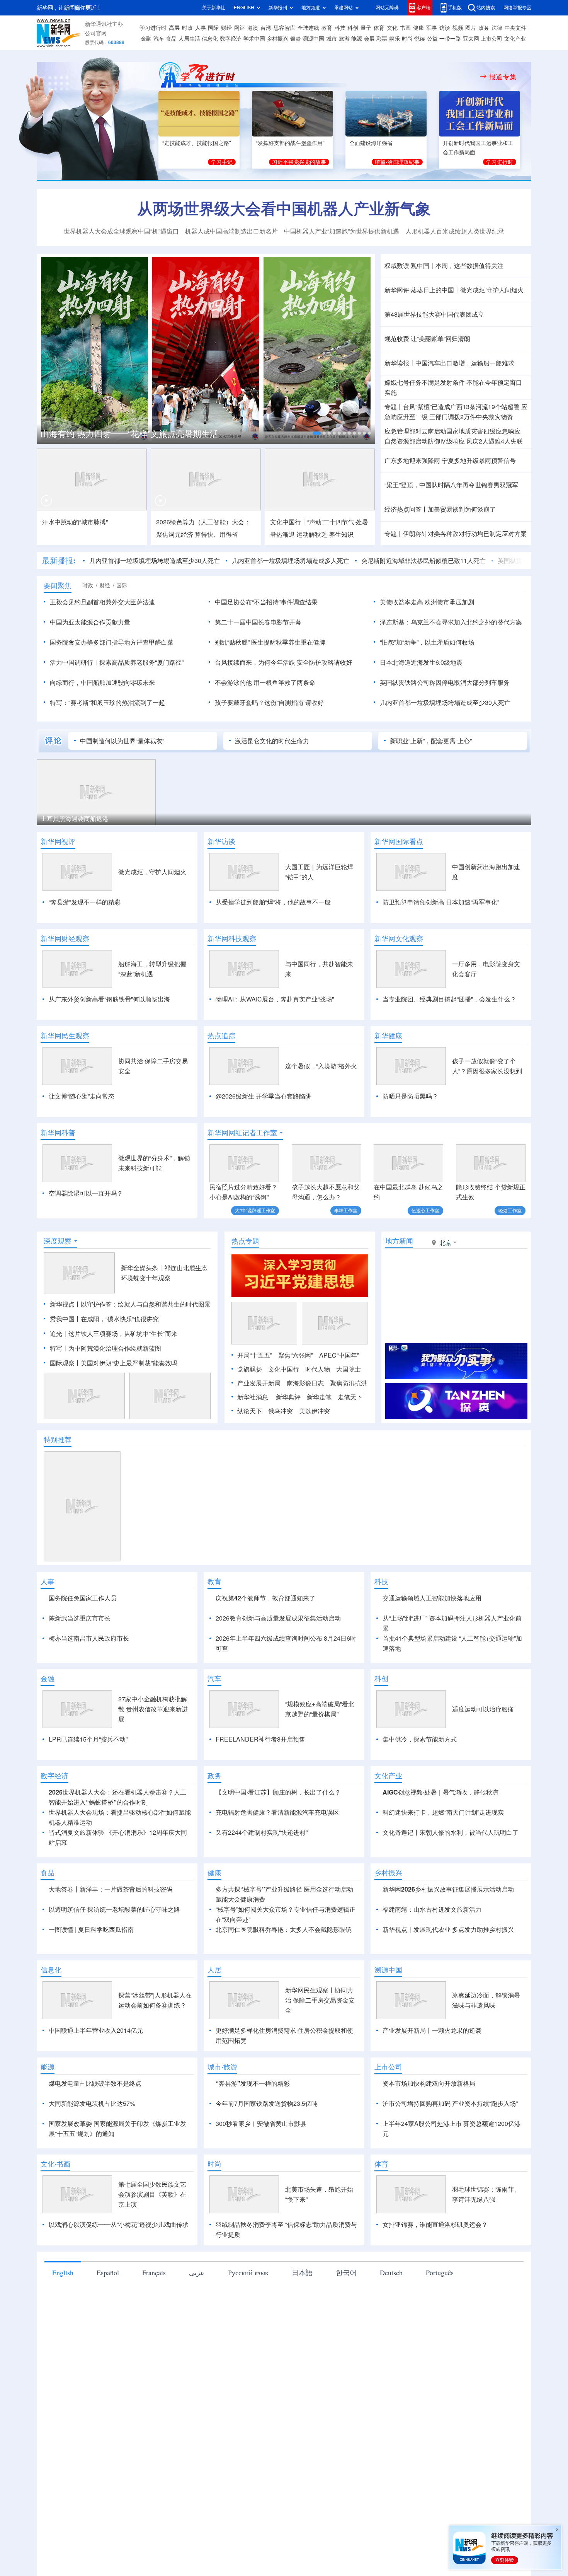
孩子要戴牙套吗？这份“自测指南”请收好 (269, 703)
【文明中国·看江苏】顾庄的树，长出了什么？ (278, 1792)
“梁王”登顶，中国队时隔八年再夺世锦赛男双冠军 (451, 485)
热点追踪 (221, 1036)
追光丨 (59, 1334)
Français (154, 2272)
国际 (213, 28)
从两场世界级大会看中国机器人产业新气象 (284, 208)
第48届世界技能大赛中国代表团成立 (434, 314)
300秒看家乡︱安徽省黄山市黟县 (261, 2124)
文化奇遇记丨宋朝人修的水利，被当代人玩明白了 (451, 1832)
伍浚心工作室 (425, 1210)
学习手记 (222, 162)
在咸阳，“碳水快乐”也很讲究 (120, 1319)
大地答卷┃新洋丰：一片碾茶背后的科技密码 (111, 1889)
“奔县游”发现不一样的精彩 (85, 902)
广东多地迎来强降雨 (412, 461)
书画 (405, 28)
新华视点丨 (65, 1304)
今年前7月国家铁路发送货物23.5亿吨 (267, 2103)
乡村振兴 (277, 39)
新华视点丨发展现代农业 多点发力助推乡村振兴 (448, 1929)
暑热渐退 (282, 534)
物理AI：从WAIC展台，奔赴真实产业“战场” (275, 999)
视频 (458, 28)
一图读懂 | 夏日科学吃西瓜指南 (91, 1929)
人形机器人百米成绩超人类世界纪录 (455, 231)
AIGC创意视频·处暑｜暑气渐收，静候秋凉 (440, 1792)
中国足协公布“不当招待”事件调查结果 (266, 602)
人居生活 (189, 39)
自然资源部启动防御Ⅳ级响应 (425, 441)
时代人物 (318, 1369)
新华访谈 (221, 841)
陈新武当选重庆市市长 (80, 1618)
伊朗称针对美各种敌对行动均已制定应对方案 (465, 534)
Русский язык (248, 2272)
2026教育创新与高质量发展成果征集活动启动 (278, 1618)
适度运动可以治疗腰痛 (483, 1709)
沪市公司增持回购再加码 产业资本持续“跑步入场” (450, 2103)
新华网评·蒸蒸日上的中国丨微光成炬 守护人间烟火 (454, 290)
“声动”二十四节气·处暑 (338, 522)
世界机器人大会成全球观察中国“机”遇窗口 (121, 231)
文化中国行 (284, 1369)
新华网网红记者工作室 (242, 1133)
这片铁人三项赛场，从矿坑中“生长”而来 (123, 1334)
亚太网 (471, 39)
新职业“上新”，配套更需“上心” (431, 741)
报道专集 (503, 77)
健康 (418, 28)
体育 (379, 28)
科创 (353, 28)
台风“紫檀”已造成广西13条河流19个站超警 (461, 407)
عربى (197, 2272)
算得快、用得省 (216, 534)
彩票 (382, 39)
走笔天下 (350, 1397)
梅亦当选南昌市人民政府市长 (89, 1638)
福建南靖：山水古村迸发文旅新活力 (432, 1909)
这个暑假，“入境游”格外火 (321, 1066)
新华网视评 (58, 841)
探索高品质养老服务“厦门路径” (141, 662)
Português (440, 2272)
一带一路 (450, 39)
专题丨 (394, 407)
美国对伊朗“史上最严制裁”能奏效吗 (129, 1363)
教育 (327, 28)
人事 (201, 28)
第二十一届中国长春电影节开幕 (258, 622)
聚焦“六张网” (296, 1355)
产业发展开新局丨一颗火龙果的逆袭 (432, 2030)
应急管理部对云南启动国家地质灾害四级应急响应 (452, 431)
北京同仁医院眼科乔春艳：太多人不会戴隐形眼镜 (284, 1929)
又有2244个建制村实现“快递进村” (262, 1832)
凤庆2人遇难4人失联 (495, 441)
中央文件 (515, 28)
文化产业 (515, 39)
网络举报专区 (517, 8)
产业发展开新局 (259, 1383)
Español (108, 2272)
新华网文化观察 (399, 938)
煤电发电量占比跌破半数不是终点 (95, 2083)
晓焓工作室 (510, 1210)
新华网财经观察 (65, 938)
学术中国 (254, 39)
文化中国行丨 (289, 522)
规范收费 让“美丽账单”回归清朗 (427, 339)
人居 (214, 1970)
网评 (240, 28)
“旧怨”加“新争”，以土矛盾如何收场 (427, 642)
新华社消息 (253, 1397)
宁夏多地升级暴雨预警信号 (479, 461)
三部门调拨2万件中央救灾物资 (471, 417)
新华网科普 (58, 1133)
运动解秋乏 (312, 534)
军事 (432, 28)
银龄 (296, 39)
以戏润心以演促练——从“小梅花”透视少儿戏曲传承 (119, 2225)
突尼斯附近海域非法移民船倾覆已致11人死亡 (423, 561)
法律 (497, 28)
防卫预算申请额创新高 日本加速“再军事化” (441, 902)
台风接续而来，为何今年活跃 (255, 662)
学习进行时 (153, 28)
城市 (332, 39)
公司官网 (96, 33)
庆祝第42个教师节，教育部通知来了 (265, 1598)
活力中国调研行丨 (75, 662)
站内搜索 (486, 8)
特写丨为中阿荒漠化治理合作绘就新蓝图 (105, 1348)
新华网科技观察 (232, 938)
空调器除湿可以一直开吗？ (86, 1193)
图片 (471, 28)
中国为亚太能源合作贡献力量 (90, 622)
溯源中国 (313, 39)
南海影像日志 (305, 1383)
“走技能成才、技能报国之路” (197, 143)
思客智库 (284, 28)
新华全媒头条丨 (143, 1268)
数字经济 (231, 39)
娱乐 (395, 39)
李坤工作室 (346, 1210)
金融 (146, 39)
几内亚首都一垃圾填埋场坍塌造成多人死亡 (291, 561)
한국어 (346, 2272)
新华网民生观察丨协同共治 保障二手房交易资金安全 (320, 2000)
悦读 (420, 39)
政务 (484, 28)
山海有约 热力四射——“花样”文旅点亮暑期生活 (129, 434)
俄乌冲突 (281, 1411)
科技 (340, 28)
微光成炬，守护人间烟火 (152, 872)
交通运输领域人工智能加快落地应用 (432, 1598)
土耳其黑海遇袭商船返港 (75, 819)
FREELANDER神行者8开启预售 (260, 1739)
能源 (357, 39)
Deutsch (391, 2272)
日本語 (302, 2272)
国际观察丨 (65, 1363)
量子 (366, 28)
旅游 (344, 39)
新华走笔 (319, 1397)
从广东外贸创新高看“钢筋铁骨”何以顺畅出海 (109, 999)
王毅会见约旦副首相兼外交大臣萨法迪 (102, 602)
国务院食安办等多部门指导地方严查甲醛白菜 (112, 642)
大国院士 (349, 1369)
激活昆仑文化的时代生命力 (272, 741)
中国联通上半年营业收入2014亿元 (96, 2030)
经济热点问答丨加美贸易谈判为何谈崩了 (440, 509)
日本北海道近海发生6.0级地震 (421, 662)
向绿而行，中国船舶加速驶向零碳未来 (102, 682)
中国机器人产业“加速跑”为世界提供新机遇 (342, 231)
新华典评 (288, 1397)
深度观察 (58, 1241)
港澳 (253, 28)
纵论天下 (250, 1411)
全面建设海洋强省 (371, 143)
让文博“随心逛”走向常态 (82, 1096)
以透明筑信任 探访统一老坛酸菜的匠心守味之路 (114, 1909)
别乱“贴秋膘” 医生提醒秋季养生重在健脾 (270, 642)
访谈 (445, 28)
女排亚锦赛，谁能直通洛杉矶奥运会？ (435, 2225)
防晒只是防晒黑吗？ (410, 1096)
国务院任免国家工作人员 (83, 1598)
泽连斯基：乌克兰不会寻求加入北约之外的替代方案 (451, 622)
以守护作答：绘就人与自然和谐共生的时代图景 (146, 1304)
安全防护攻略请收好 (325, 662)
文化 (392, 28)
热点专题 (245, 1241)
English (63, 2272)
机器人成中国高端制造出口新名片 (231, 231)
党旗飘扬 (250, 1369)
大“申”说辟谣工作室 (255, 1210)
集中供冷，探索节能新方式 (420, 1739)
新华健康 (388, 1036)
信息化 (210, 39)
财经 (226, 28)
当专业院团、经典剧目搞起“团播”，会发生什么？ (449, 999)
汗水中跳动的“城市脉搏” (75, 522)
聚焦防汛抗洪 (349, 1383)
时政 (187, 28)
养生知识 (341, 534)
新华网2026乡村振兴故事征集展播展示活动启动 (448, 1889)
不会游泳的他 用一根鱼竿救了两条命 (265, 682)
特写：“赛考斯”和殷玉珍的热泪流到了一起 (107, 703)
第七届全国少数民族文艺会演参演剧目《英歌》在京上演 (152, 2194)
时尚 (407, 39)
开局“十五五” (255, 1355)
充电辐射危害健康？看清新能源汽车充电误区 (277, 1812)
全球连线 (308, 28)
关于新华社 (214, 8)
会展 (369, 39)
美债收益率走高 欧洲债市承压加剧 (427, 602)
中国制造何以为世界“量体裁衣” (122, 741)
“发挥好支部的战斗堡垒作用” (290, 143)
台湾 (266, 28)
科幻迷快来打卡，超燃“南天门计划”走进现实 (443, 1812)
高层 (174, 28)
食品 (171, 39)
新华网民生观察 (65, 1036)
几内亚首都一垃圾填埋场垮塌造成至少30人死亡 (155, 561)
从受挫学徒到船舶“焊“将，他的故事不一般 (273, 902)
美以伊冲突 (315, 1411)
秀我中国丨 (65, 1319)
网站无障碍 (387, 8)
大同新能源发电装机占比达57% (92, 2103)
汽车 (159, 39)
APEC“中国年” (339, 1355)
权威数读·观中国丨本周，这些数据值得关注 (444, 266)
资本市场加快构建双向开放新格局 (429, 2083)
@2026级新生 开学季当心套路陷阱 (264, 1096)
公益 (432, 39)
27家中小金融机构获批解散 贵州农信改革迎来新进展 (153, 1709)
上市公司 (491, 39)
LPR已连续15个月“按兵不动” (88, 1739)
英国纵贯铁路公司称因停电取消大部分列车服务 (445, 682)
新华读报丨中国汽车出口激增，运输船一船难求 (449, 363)
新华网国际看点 (399, 841)
